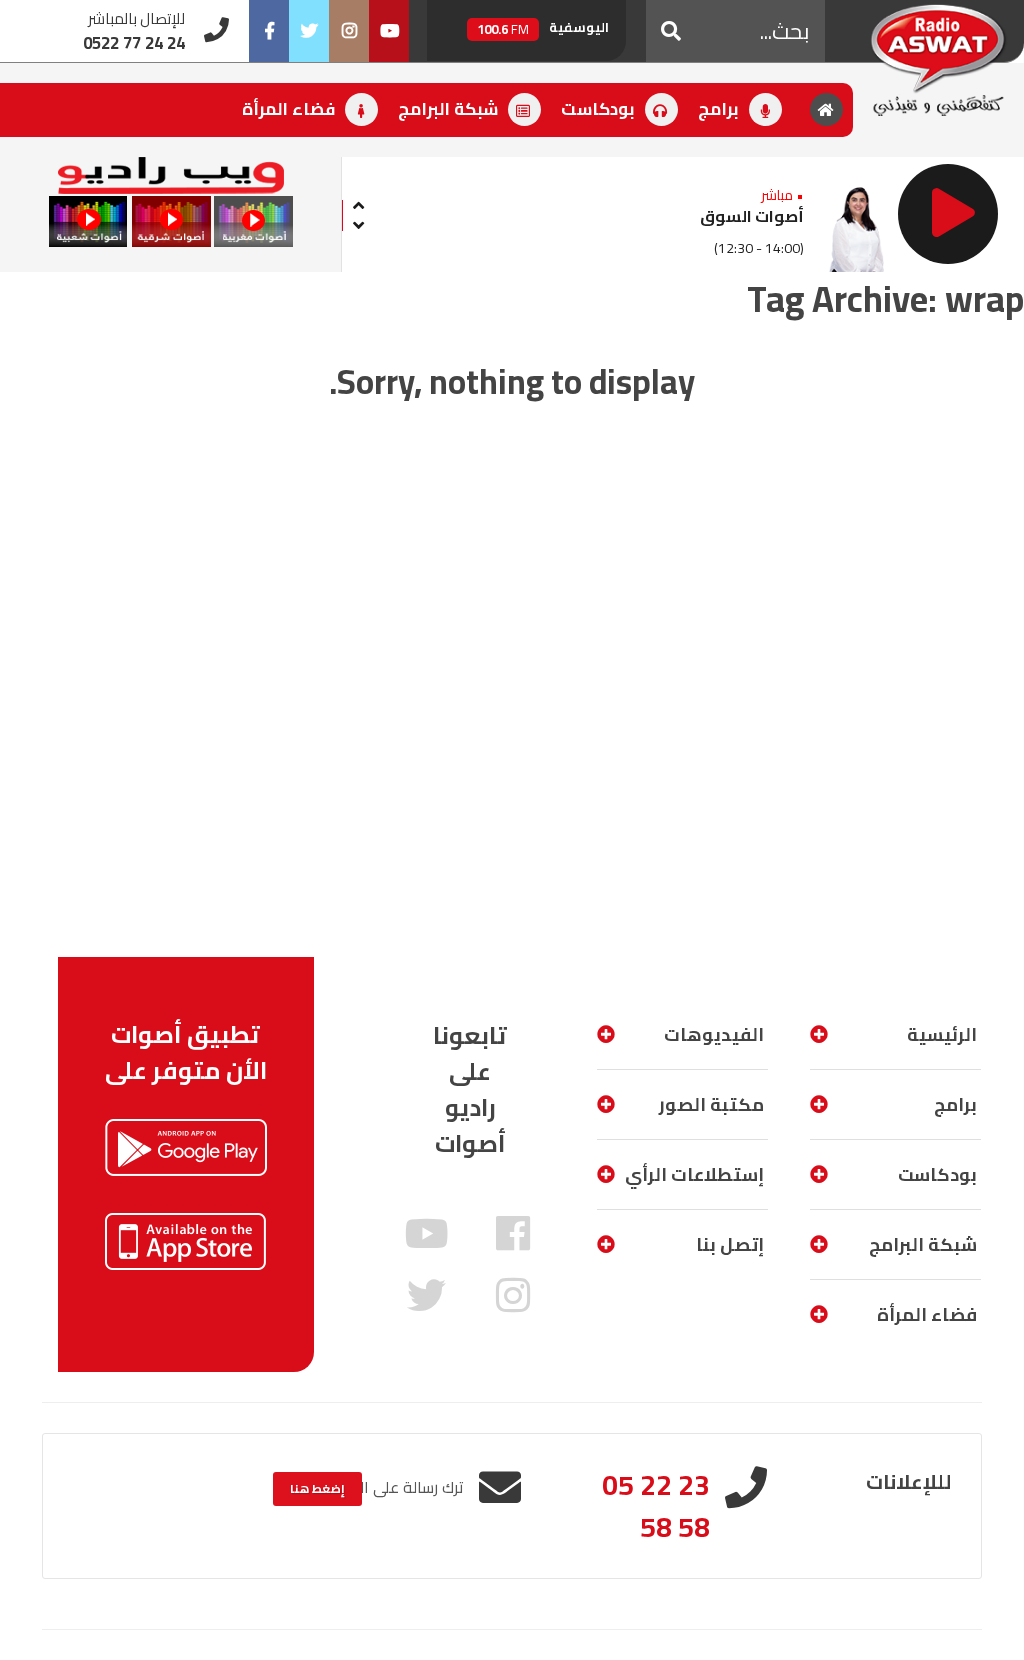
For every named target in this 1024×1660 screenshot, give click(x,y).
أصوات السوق (752, 216)
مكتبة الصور (711, 1104)
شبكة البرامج (450, 109)
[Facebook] (269, 31)
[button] (671, 31)
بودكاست (600, 109)
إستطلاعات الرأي (694, 1174)
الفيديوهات (714, 1034)
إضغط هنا (317, 1488)
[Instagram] (349, 31)
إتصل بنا (730, 1244)
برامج (720, 109)
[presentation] (358, 202)
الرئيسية (942, 1034)
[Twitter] (309, 31)
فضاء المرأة (290, 109)
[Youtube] (389, 31)
